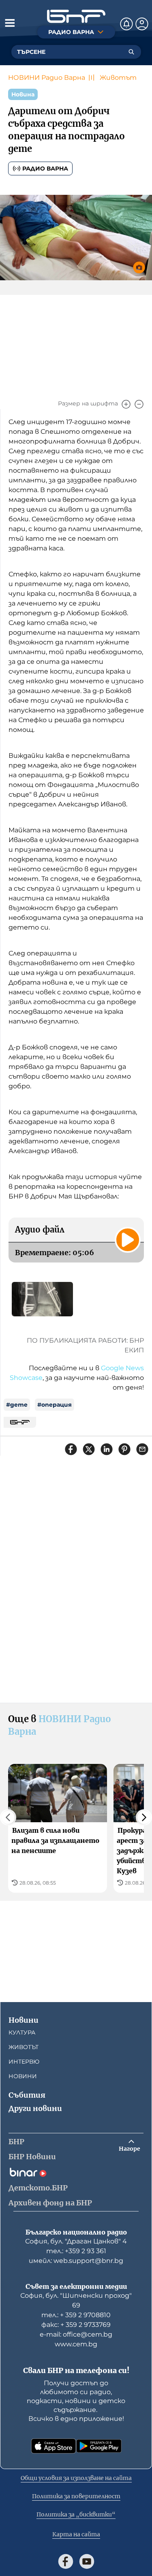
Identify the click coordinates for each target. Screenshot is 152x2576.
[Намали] (139, 404)
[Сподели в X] (89, 1449)
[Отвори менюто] (10, 23)
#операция (55, 1405)
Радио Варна (45, 168)
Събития (27, 2095)
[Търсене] (131, 52)
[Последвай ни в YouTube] (87, 2561)
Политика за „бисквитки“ (76, 2514)
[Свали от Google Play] (99, 2446)
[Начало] (76, 16)
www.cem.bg (76, 2344)
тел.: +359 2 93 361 (76, 2251)
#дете (17, 1405)
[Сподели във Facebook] (71, 1449)
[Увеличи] (126, 404)
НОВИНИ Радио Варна (47, 78)
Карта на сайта (76, 2534)
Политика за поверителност (76, 2496)
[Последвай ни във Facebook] (66, 2561)
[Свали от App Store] (54, 2446)
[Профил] (142, 24)
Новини (24, 2020)
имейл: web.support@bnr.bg (76, 2261)
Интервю (24, 2062)
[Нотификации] (126, 24)
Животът (118, 78)
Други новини (35, 2108)
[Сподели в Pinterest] (124, 1449)
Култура (22, 2032)
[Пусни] (128, 1240)
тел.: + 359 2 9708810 (76, 2315)
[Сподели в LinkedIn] (107, 1449)
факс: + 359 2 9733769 (76, 2325)
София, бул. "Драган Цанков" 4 (76, 2241)
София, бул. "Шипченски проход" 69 (76, 2300)
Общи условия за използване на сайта (76, 2478)
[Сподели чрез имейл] (142, 1449)
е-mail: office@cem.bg (76, 2334)
